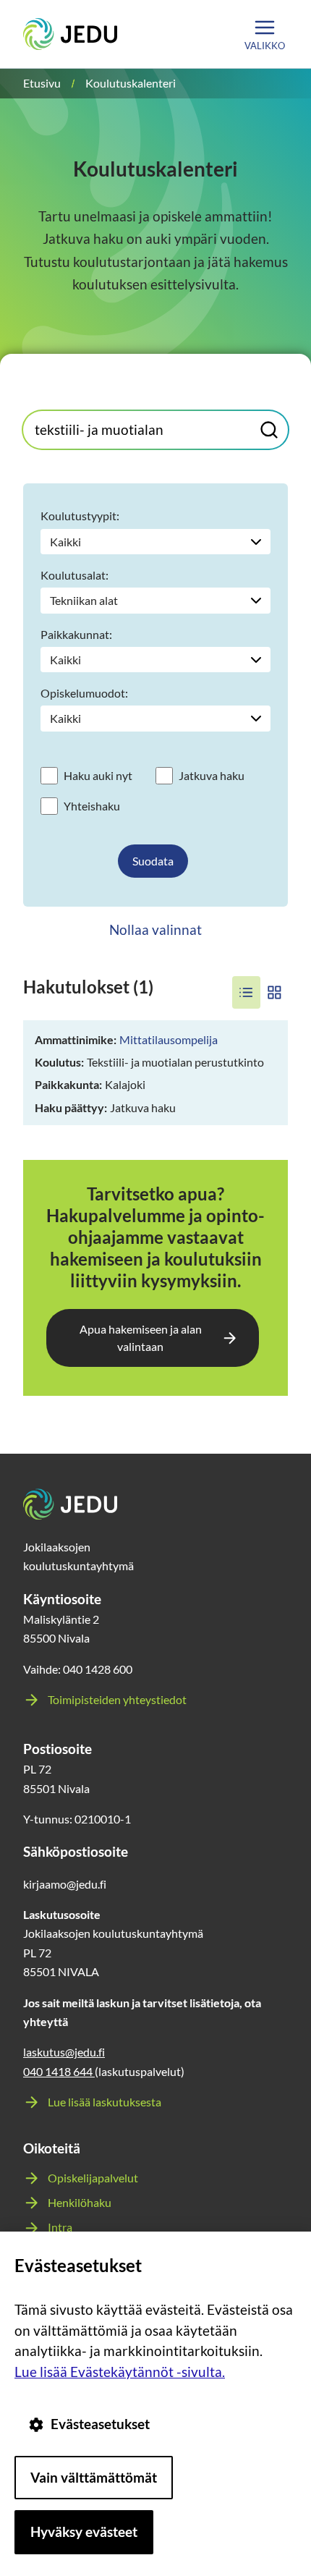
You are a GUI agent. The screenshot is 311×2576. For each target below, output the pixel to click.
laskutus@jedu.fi (64, 2052)
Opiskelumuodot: (84, 693)
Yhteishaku (92, 806)
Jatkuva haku (212, 775)
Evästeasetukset (100, 2424)
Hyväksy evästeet (84, 2531)
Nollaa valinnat (155, 929)
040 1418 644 (59, 2071)
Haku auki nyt (98, 775)
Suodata (153, 861)
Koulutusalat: (74, 575)
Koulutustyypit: (80, 516)
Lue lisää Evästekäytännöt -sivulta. (120, 2372)
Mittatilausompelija (169, 1039)
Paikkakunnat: (76, 634)
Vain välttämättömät (94, 2477)
